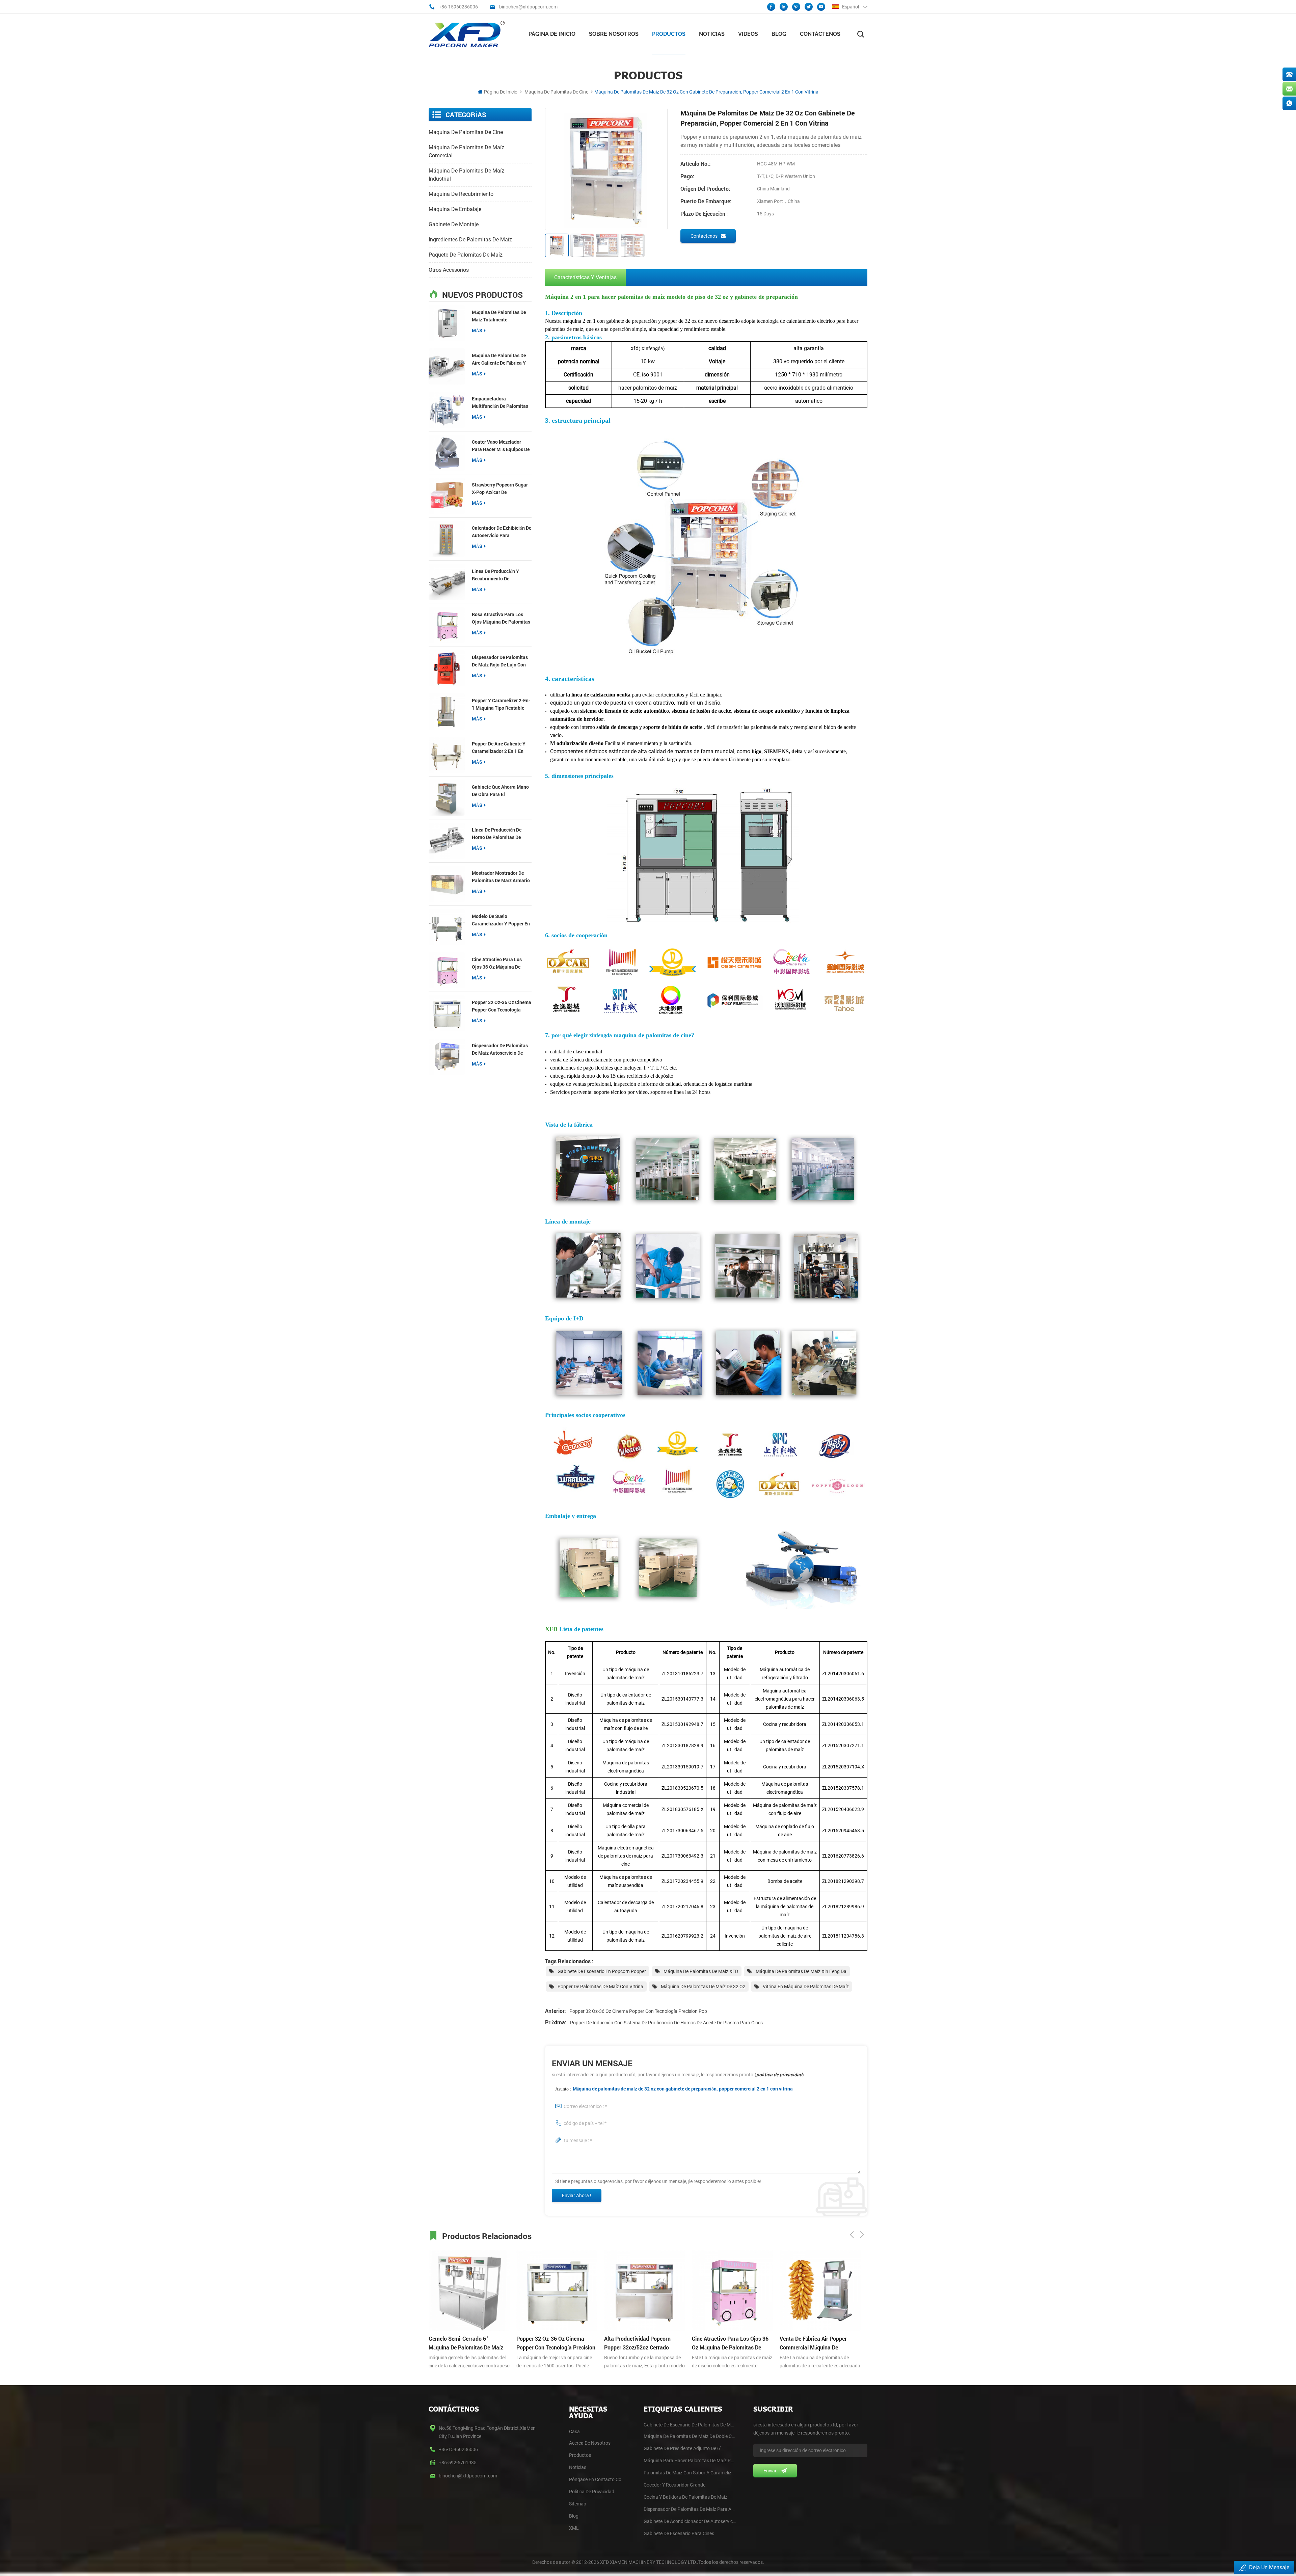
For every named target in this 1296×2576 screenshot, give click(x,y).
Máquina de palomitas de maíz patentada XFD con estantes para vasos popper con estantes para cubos (819, 2343)
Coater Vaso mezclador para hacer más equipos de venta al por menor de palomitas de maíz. (501, 446)
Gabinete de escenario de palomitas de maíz (690, 2425)
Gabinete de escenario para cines (679, 2533)
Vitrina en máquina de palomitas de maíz (806, 1987)
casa (574, 2432)
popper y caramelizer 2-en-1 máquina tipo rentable (501, 704)
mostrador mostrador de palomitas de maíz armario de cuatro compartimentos (501, 877)
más (477, 330)
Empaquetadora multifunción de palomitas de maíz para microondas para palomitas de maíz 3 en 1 (500, 403)
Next (862, 2235)
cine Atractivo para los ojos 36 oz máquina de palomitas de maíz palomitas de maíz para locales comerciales (497, 963)
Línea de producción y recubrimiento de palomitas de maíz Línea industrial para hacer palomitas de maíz (498, 575)
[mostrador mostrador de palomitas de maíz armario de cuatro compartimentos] (447, 884)
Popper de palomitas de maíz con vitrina (600, 1987)
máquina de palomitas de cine (556, 92)
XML (574, 2528)
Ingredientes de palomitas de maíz (470, 240)
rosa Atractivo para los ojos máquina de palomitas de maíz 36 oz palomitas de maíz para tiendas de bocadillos (502, 618)
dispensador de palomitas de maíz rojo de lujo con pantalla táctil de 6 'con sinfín (500, 661)
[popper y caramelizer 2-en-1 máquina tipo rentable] (447, 712)
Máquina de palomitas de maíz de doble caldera (690, 2436)
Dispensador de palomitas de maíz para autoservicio (690, 2509)
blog (574, 2516)
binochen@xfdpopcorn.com (528, 7)
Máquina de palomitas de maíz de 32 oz (703, 1987)
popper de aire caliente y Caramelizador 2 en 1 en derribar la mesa (499, 748)
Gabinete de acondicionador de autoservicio (690, 2521)
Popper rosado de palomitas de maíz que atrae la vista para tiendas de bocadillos (731, 2343)
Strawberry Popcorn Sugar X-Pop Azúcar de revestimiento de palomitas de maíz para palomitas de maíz (500, 489)
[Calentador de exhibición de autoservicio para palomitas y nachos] (447, 539)
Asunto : (674, 2089)
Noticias (712, 34)
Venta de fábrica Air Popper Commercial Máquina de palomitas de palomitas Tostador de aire (557, 2343)
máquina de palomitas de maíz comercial (466, 151)
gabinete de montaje (454, 224)
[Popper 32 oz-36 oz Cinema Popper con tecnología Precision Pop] (447, 1013)
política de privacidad (779, 2074)
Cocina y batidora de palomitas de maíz (685, 2497)
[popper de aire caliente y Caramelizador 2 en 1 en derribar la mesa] (447, 755)
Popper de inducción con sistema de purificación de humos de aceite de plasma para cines (666, 2023)
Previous (852, 2235)
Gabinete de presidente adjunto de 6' (682, 2448)
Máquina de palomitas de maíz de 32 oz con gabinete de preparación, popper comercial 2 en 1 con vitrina (683, 2089)
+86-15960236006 (458, 7)
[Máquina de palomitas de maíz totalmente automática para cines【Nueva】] (447, 323)
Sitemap (578, 2504)
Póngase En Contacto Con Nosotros (598, 2479)
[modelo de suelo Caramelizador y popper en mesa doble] (447, 927)
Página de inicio (552, 34)
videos (748, 34)
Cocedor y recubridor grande (674, 2485)
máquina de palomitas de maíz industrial (466, 175)
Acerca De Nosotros (590, 2443)
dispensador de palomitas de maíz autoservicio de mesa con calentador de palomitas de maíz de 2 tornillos (500, 1049)
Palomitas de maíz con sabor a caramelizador (690, 2473)
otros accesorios (449, 270)
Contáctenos (820, 34)
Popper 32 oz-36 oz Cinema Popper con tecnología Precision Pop (502, 1006)
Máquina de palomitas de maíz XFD (701, 1971)
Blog (779, 34)
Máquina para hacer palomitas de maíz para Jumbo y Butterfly (690, 2461)
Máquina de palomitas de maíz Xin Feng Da (801, 1971)
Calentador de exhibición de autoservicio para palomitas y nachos (502, 532)
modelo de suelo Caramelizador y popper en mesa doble (501, 920)
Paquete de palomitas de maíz (466, 255)
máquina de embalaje (455, 209)
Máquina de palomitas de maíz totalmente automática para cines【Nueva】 (499, 316)
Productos (669, 34)
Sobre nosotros (614, 34)
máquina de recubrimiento (461, 194)
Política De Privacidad (592, 2492)
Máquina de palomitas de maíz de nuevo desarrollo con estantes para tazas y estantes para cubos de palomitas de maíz (643, 2343)
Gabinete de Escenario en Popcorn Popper (602, 1971)
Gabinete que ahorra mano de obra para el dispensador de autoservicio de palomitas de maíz (500, 791)
